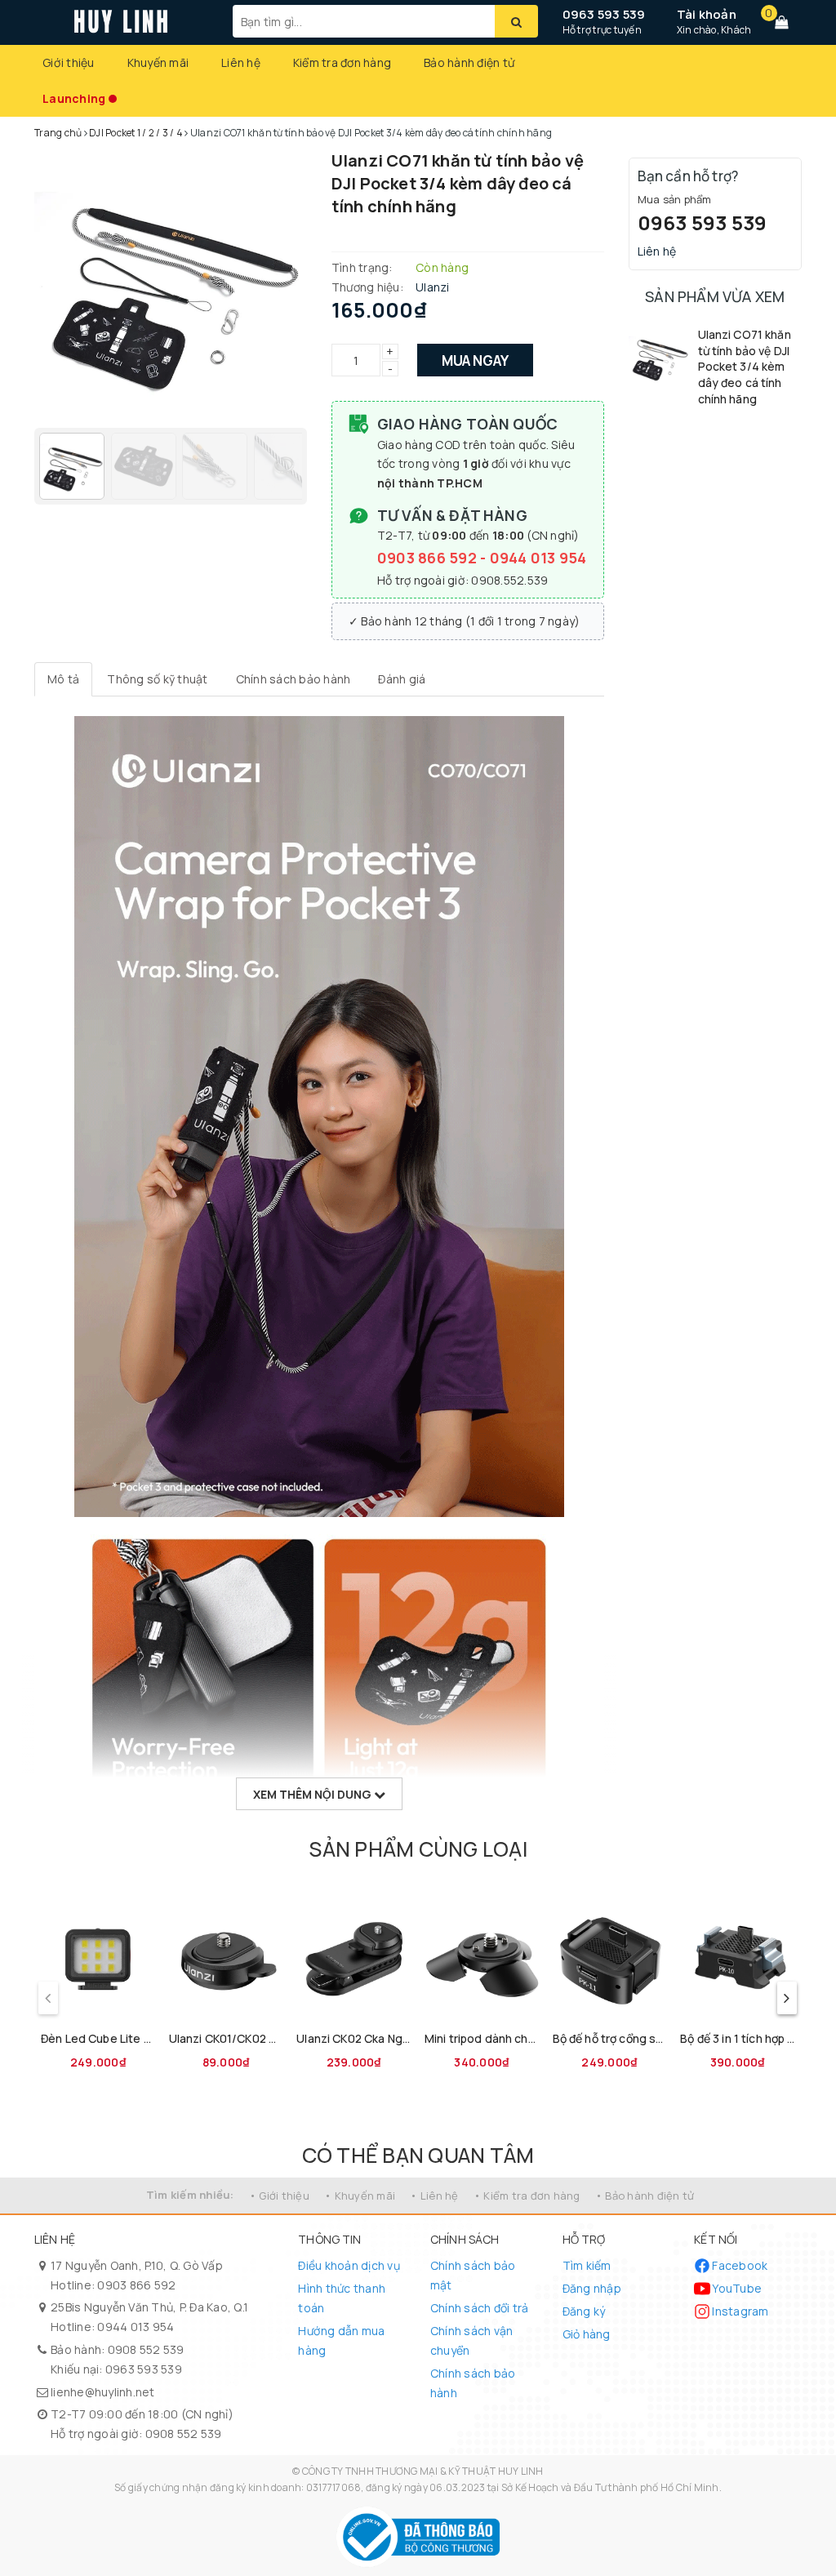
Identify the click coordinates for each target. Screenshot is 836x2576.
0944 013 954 (538, 558)
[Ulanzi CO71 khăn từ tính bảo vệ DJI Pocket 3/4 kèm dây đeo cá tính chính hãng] (659, 357)
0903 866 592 (429, 558)
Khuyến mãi (158, 62)
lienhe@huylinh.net (103, 2392)
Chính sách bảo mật (473, 2275)
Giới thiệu (69, 62)
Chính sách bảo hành (473, 2383)
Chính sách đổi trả (480, 2308)
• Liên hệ (434, 2196)
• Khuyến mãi (360, 2196)
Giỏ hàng (587, 2334)
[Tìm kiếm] (516, 21)
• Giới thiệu (279, 2196)
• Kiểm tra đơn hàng (527, 2196)
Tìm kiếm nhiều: (190, 2195)
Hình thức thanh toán (342, 2298)
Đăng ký (584, 2311)
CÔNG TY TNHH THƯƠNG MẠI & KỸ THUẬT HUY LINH (423, 2471)
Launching (74, 98)
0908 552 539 (146, 2349)
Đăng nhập (592, 2288)
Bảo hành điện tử (469, 62)
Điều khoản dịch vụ (349, 2265)
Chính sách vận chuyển (472, 2340)
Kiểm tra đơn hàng (342, 62)
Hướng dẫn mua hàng (341, 2340)
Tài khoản (707, 14)
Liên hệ (241, 62)
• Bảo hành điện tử (645, 2196)
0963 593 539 (604, 14)
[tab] (63, 679)
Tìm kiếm (587, 2265)
